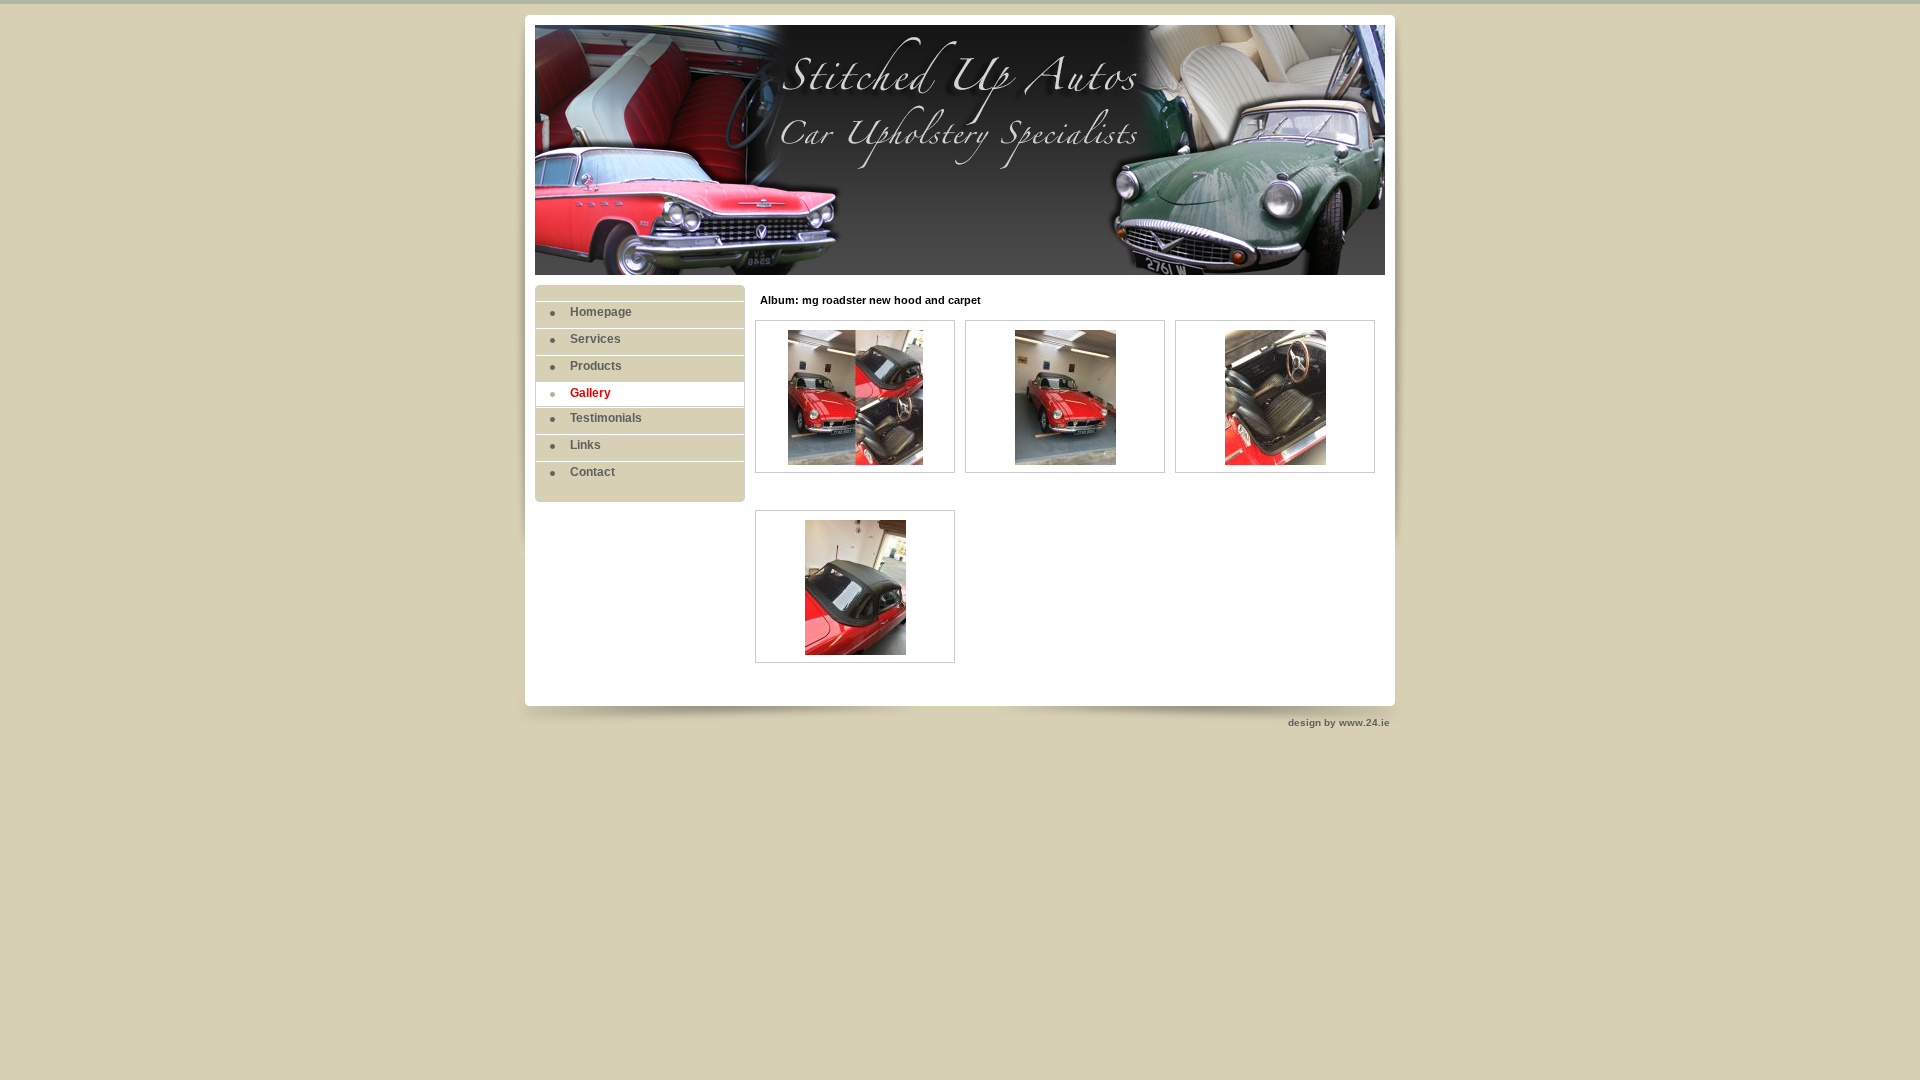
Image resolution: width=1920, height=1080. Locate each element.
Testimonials (606, 418)
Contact (592, 472)
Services (595, 339)
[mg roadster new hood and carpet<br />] (855, 466)
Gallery (590, 393)
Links (585, 445)
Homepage (601, 312)
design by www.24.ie (1339, 722)
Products (596, 366)
